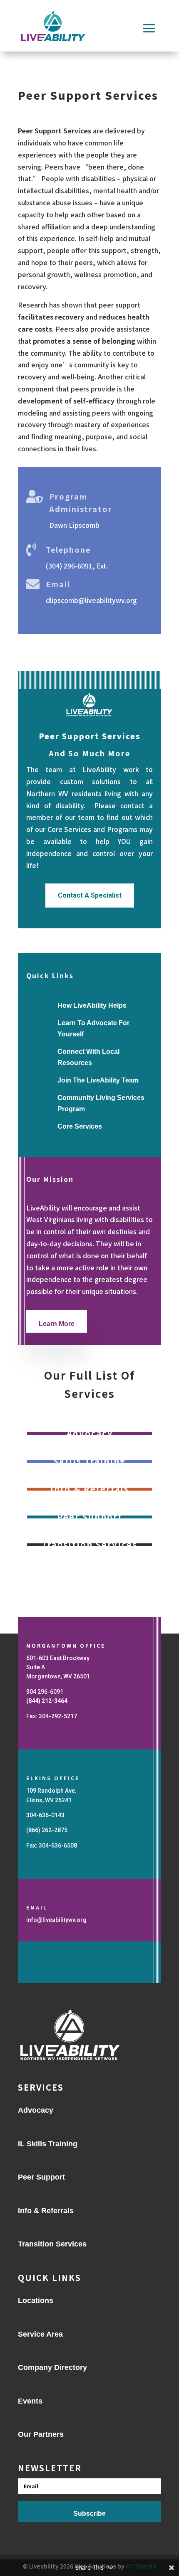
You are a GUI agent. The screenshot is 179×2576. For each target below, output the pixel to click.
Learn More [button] (57, 1324)
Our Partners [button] (41, 2434)
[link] (47, 1701)
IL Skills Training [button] (48, 2144)
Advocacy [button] (37, 2110)
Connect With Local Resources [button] (90, 1057)
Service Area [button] (42, 2334)
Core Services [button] (80, 1126)
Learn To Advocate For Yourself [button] (95, 1028)
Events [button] (31, 2401)
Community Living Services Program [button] (102, 1103)
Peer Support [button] (43, 2177)
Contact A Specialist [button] (90, 895)
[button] (149, 28)
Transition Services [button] (53, 2244)
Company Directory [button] (54, 2367)
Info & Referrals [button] (47, 2211)
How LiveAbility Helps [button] (93, 1005)
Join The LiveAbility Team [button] (99, 1080)
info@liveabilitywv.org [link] (56, 1920)
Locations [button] (36, 2300)
